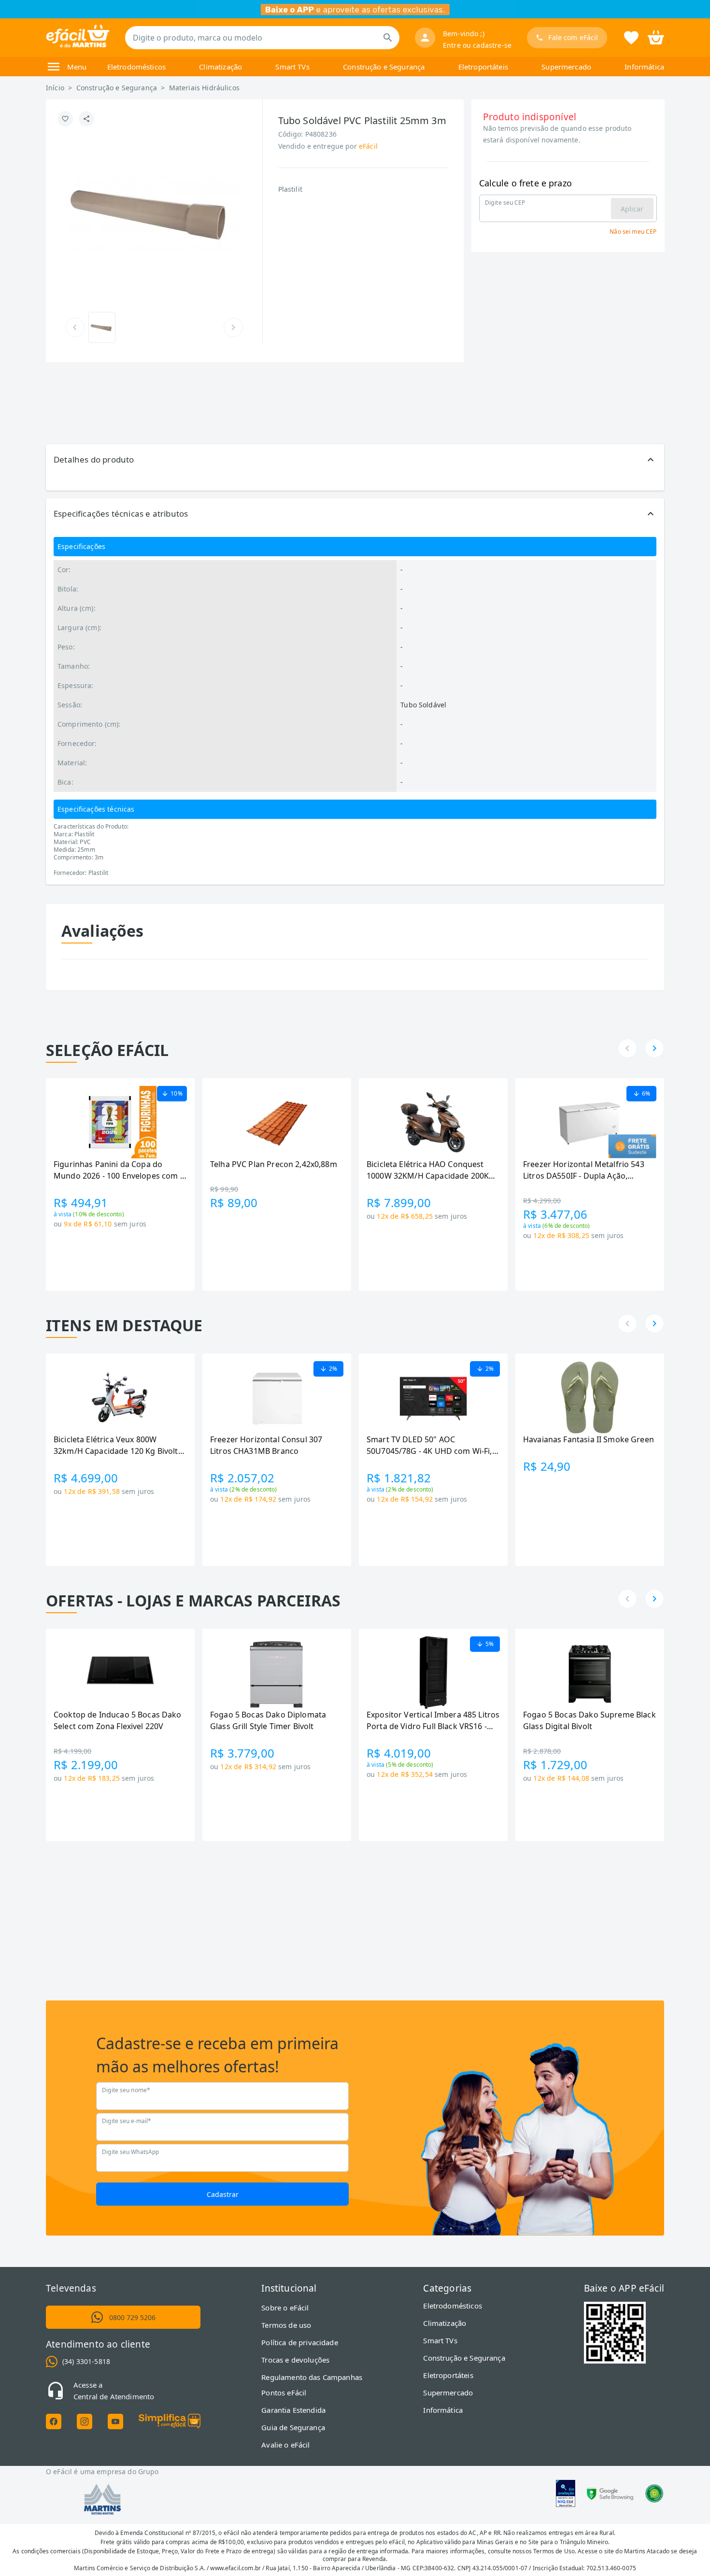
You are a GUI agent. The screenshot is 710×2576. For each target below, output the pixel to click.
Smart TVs (292, 67)
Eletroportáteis (483, 67)
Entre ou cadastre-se (477, 45)
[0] (656, 37)
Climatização (220, 67)
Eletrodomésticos (136, 67)
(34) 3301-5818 (86, 2361)
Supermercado (566, 67)
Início (55, 88)
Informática (644, 67)
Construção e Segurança (384, 67)
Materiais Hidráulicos (204, 88)
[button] (355, 460)
